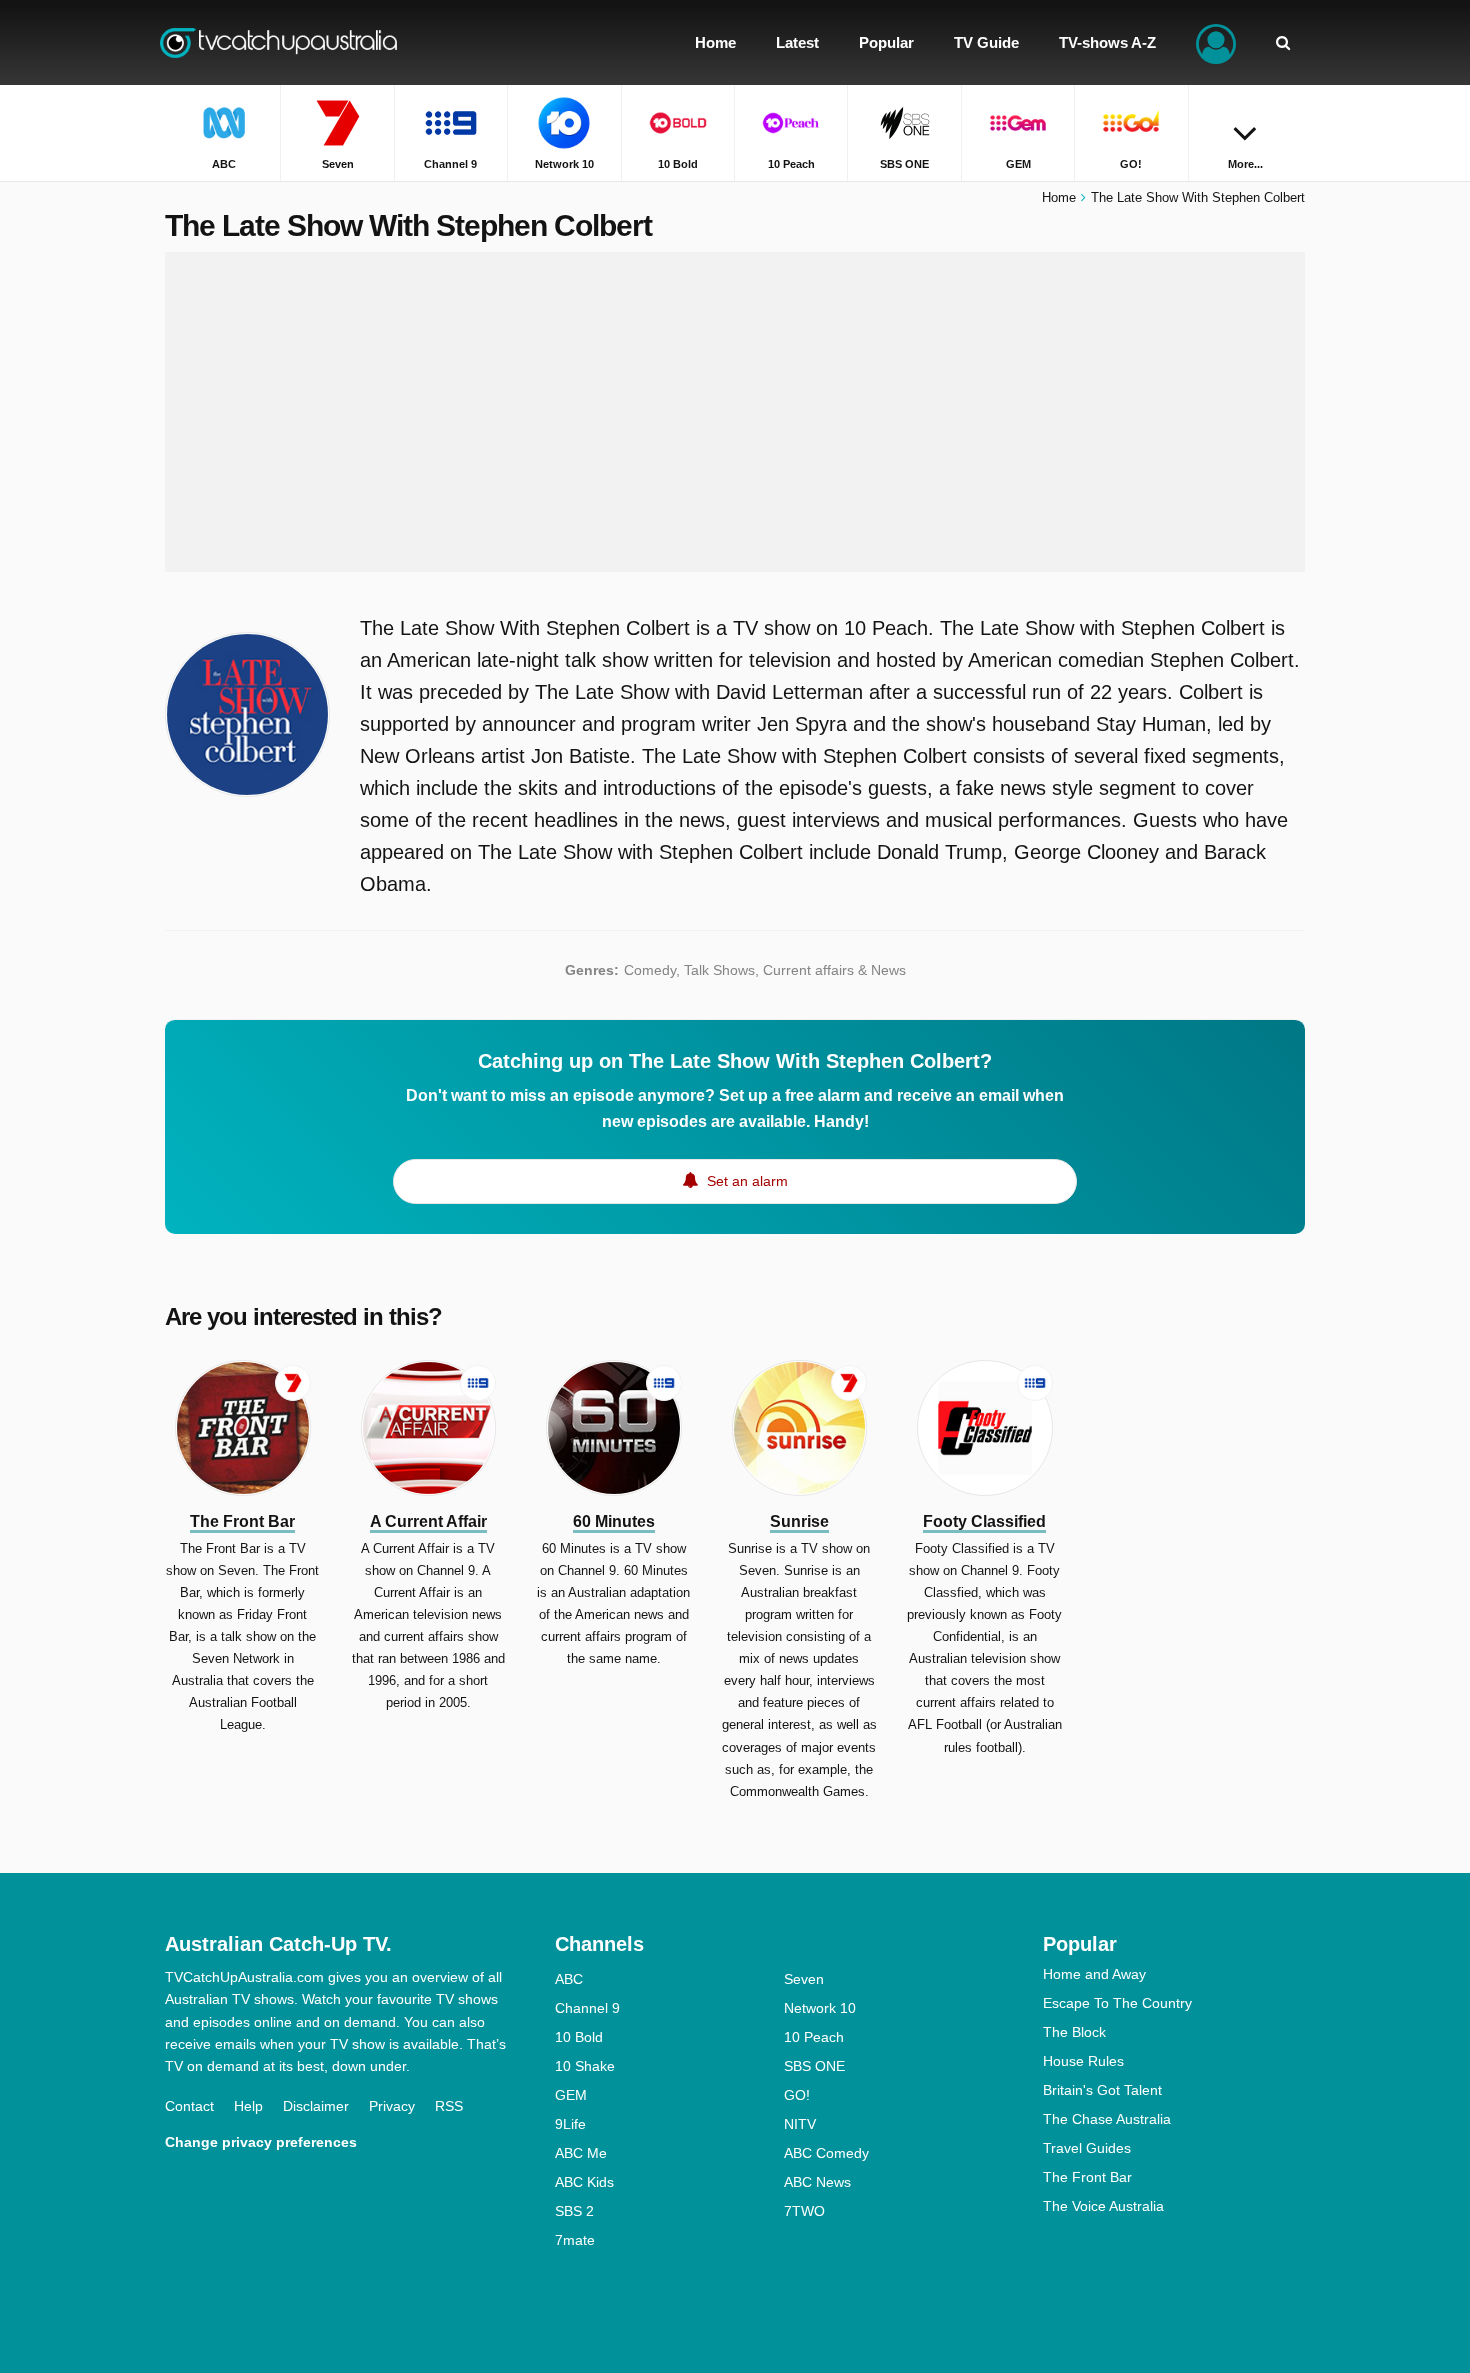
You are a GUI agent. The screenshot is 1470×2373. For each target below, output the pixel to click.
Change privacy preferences (261, 2142)
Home (1059, 197)
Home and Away (1094, 1974)
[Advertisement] (735, 412)
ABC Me (581, 2153)
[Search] (1283, 42)
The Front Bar (1087, 2177)
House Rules (1083, 2061)
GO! (797, 2095)
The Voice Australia (1103, 2206)
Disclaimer (316, 2106)
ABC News (817, 2182)
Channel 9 (587, 2008)
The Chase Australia (1107, 2119)
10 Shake (585, 2066)
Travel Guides (1087, 2148)
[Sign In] (1216, 42)
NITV (800, 2124)
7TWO (804, 2211)
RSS (449, 2106)
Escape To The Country (1117, 2003)
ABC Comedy (826, 2153)
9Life (570, 2124)
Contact (189, 2106)
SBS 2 (574, 2211)
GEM (571, 2095)
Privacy (392, 2106)
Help (248, 2106)
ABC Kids (584, 2182)
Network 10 (820, 2008)
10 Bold (579, 2037)
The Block (1074, 2032)
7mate (575, 2240)
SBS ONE (814, 2066)
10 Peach (814, 2037)
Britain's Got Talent (1102, 2090)
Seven (804, 1979)
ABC (569, 1979)
